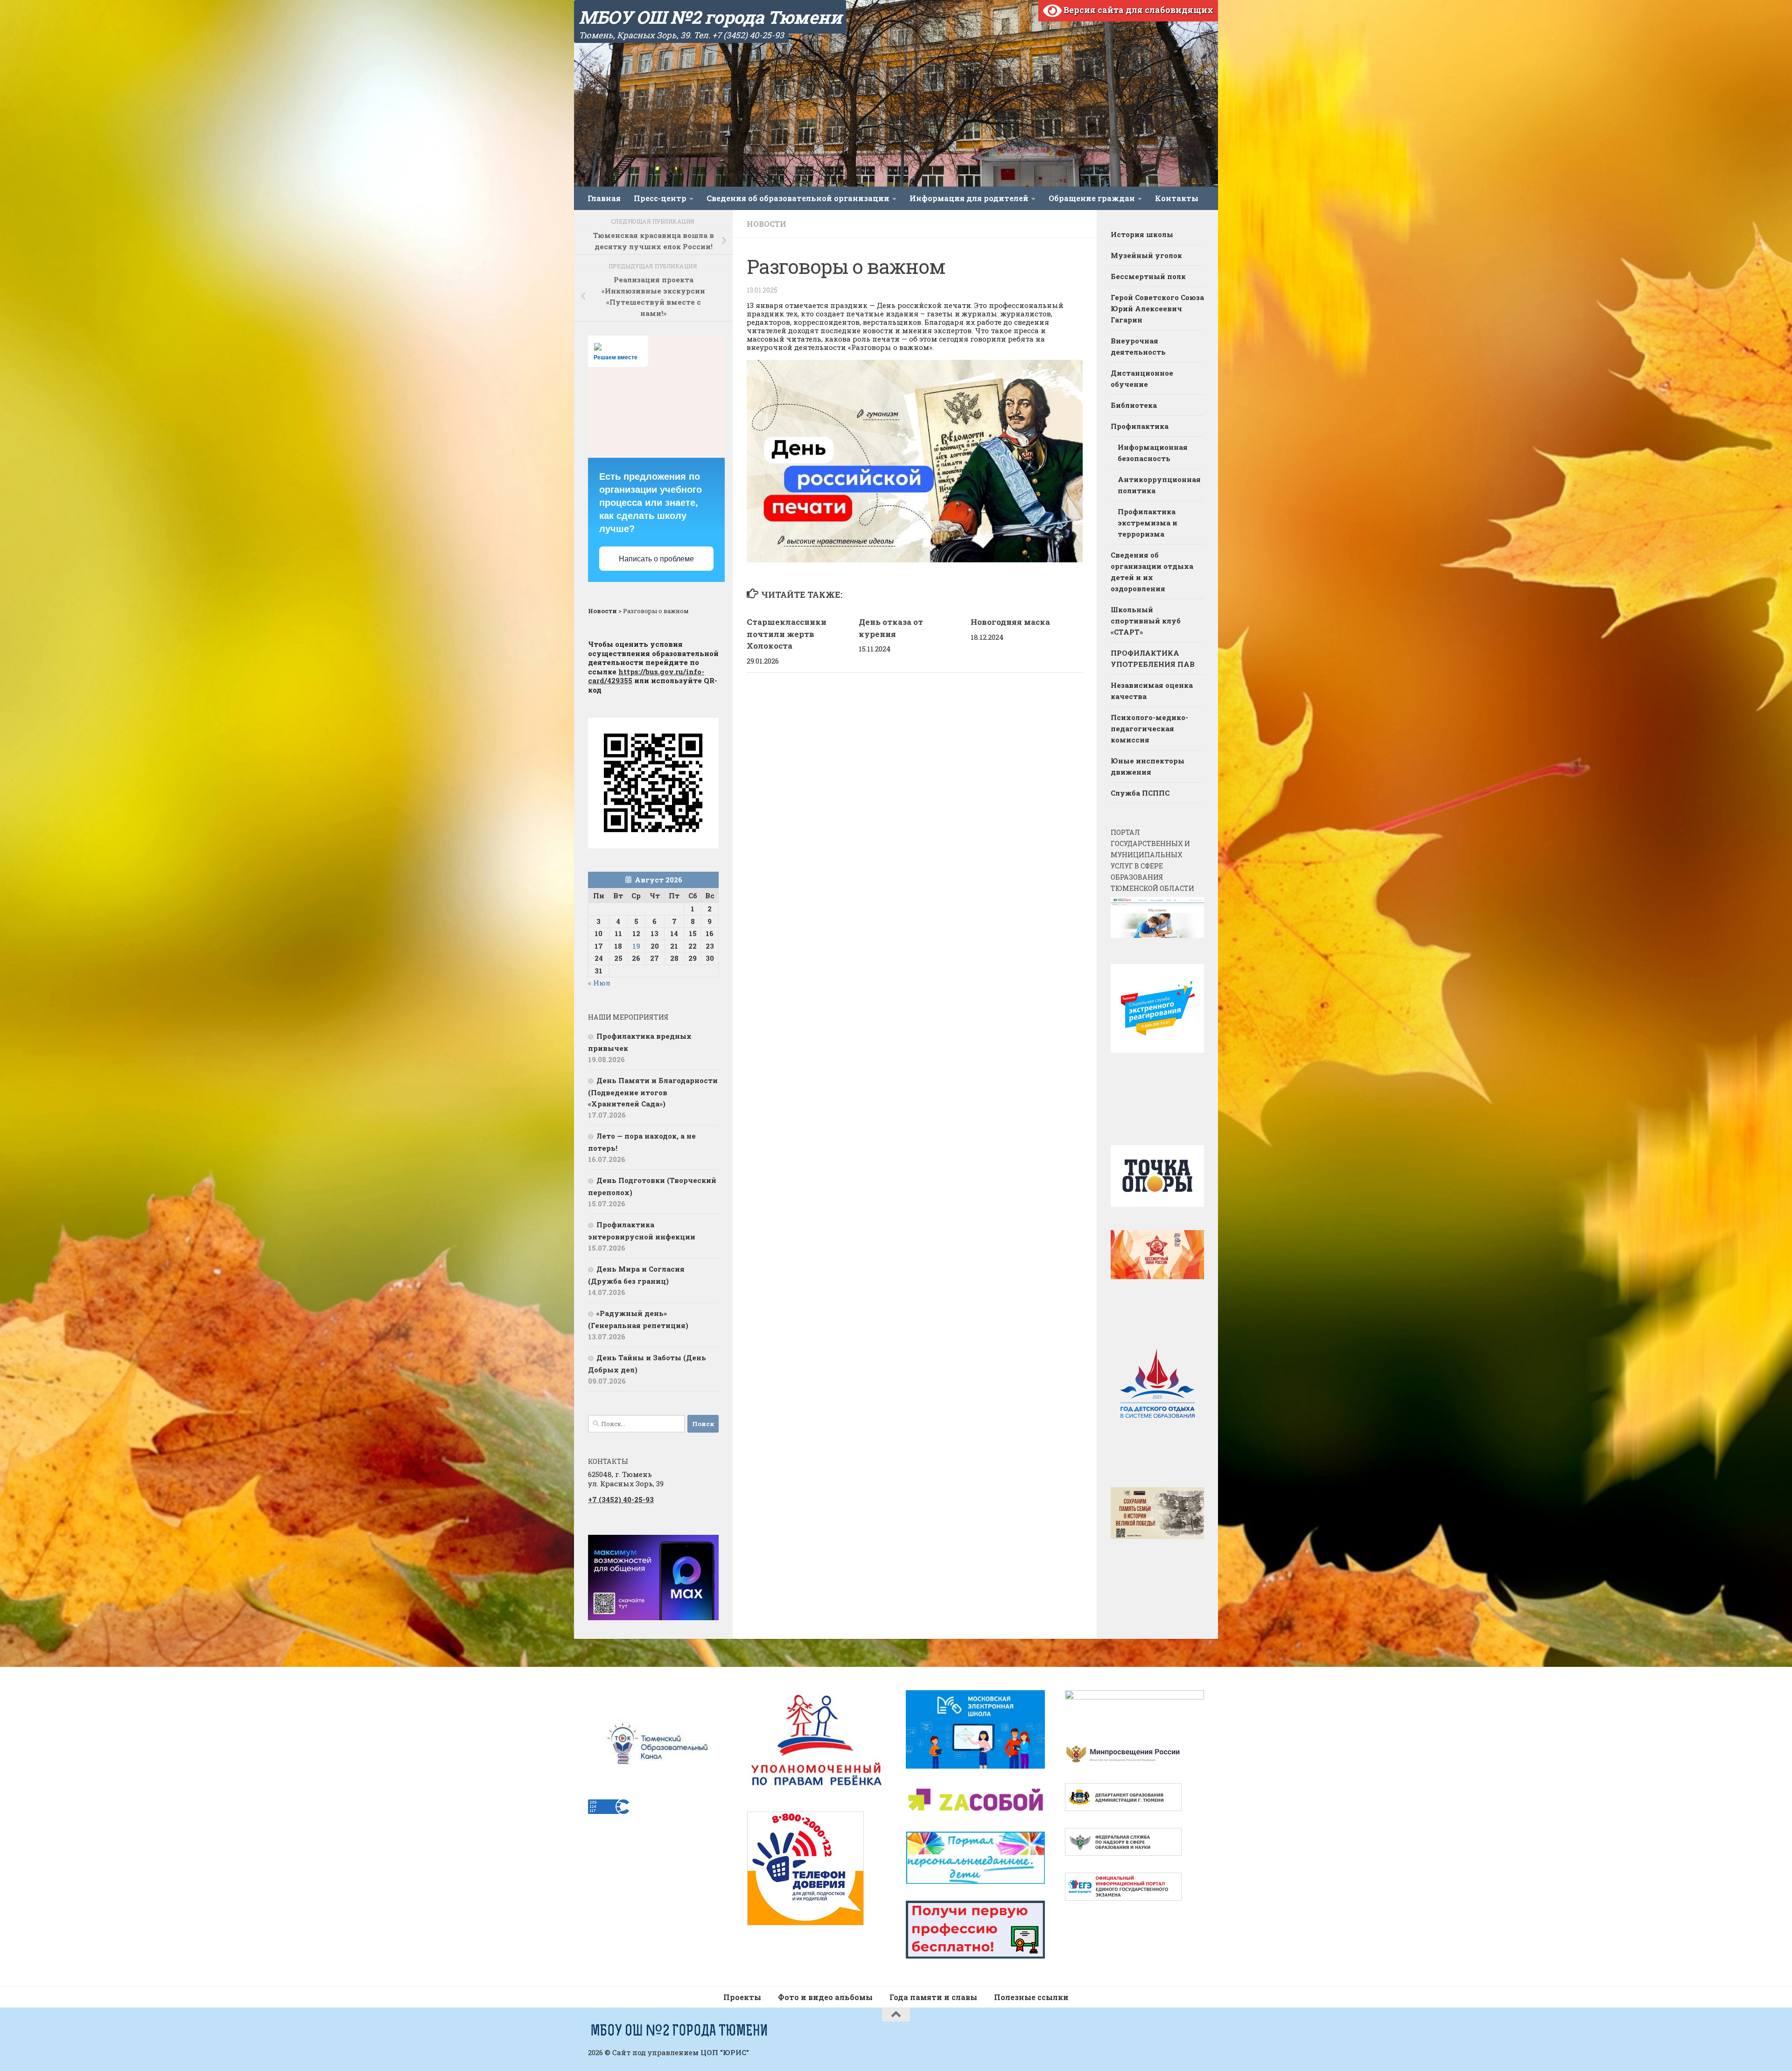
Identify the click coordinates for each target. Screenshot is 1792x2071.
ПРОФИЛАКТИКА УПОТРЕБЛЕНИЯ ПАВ (1153, 658)
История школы (1142, 234)
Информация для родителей (969, 198)
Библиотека (1134, 405)
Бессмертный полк (1148, 276)
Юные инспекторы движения (1148, 766)
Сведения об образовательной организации (798, 198)
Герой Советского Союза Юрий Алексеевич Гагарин (1157, 308)
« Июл (599, 983)
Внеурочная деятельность (1138, 346)
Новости (766, 224)
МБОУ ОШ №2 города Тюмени (710, 17)
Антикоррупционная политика (1159, 485)
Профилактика (1140, 426)
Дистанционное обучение (1142, 378)
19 (636, 946)
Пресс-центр (660, 198)
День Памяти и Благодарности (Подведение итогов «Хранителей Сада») (653, 1092)
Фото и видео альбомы (825, 1997)
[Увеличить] (707, 1547)
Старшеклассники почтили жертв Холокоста (787, 634)
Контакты (1177, 198)
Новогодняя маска (1010, 622)
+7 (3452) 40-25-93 (621, 1499)
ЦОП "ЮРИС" (725, 2052)
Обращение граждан (1092, 198)
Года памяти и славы (933, 1997)
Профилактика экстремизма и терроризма (1148, 523)
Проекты (742, 1997)
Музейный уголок (1146, 255)
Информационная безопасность (1153, 453)
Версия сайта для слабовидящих (1137, 10)
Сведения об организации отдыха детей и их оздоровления (1152, 572)
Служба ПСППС (1140, 793)
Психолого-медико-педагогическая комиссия (1149, 728)
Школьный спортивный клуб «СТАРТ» (1146, 621)
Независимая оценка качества (1152, 691)
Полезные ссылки (1031, 1997)
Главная (604, 198)
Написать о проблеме (656, 559)
